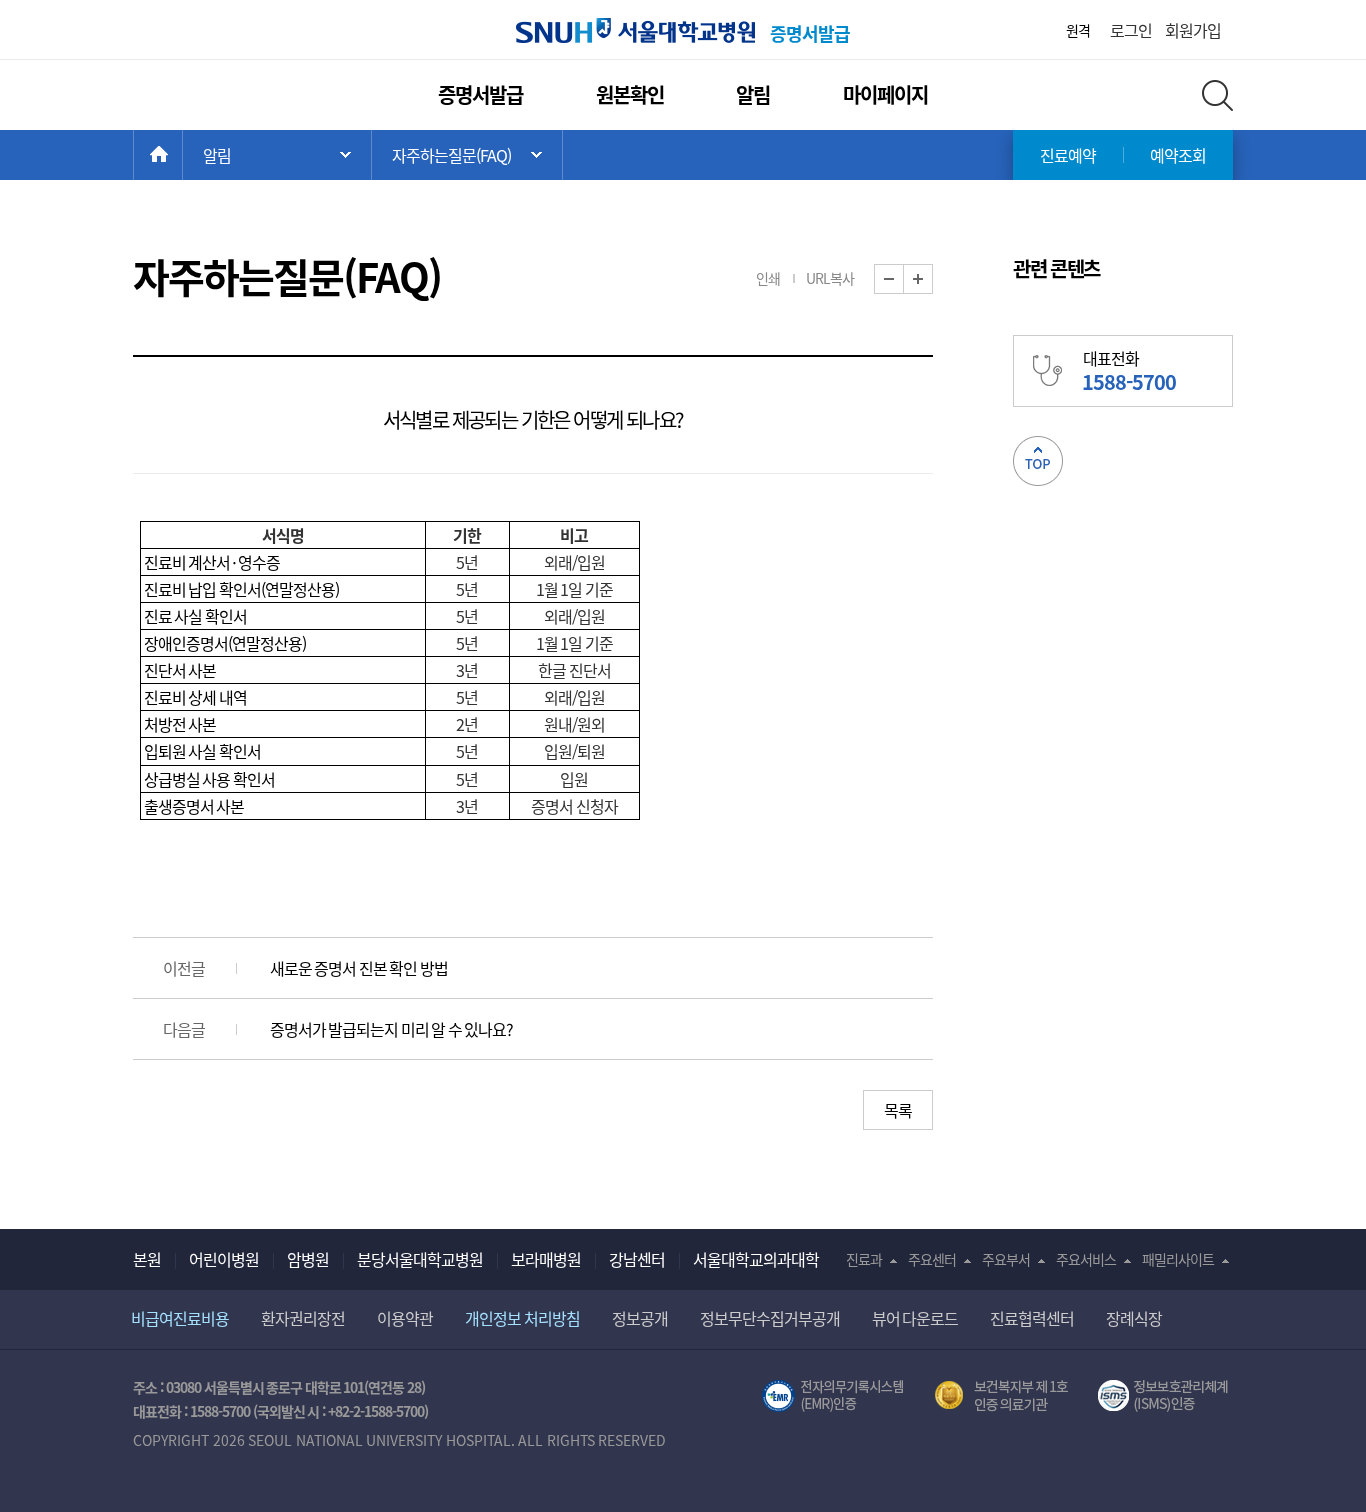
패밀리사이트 (1178, 1259)
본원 (147, 1259)
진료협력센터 (1032, 1318)
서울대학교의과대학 (756, 1259)
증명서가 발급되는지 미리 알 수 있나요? (392, 1029)
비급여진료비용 (180, 1318)
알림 (753, 94)
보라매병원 (546, 1259)
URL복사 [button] (830, 278)
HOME (182, 155)
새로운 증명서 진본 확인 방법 (359, 968)
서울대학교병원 (635, 30)
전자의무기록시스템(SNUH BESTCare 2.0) (833, 1396)
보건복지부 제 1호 (1001, 1396)
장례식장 (1134, 1318)
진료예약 (1068, 155)
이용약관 (405, 1318)
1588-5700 (220, 1411)
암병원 (308, 1259)
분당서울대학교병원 (420, 1259)
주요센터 (932, 1259)
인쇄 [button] (768, 278)
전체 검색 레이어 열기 (1217, 95)
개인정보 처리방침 (522, 1318)
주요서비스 (1086, 1259)
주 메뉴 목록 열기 (277, 155)
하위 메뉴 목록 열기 (467, 155)
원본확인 (630, 94)
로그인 (1131, 30)
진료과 (864, 1259)
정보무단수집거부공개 (770, 1318)
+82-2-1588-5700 (376, 1411)
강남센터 (637, 1259)
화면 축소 (903, 279)
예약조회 (1178, 155)
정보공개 (640, 1318)
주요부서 (1006, 1259)
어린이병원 (224, 1259)
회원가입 (1193, 30)
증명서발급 (480, 94)
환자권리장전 (303, 1318)
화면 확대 (932, 279)
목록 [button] (898, 1110)
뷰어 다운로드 (915, 1318)
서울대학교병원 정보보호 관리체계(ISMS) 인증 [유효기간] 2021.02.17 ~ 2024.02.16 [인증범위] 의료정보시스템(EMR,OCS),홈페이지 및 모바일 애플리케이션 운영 (1165, 1396)
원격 (1078, 30)
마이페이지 (885, 94)
